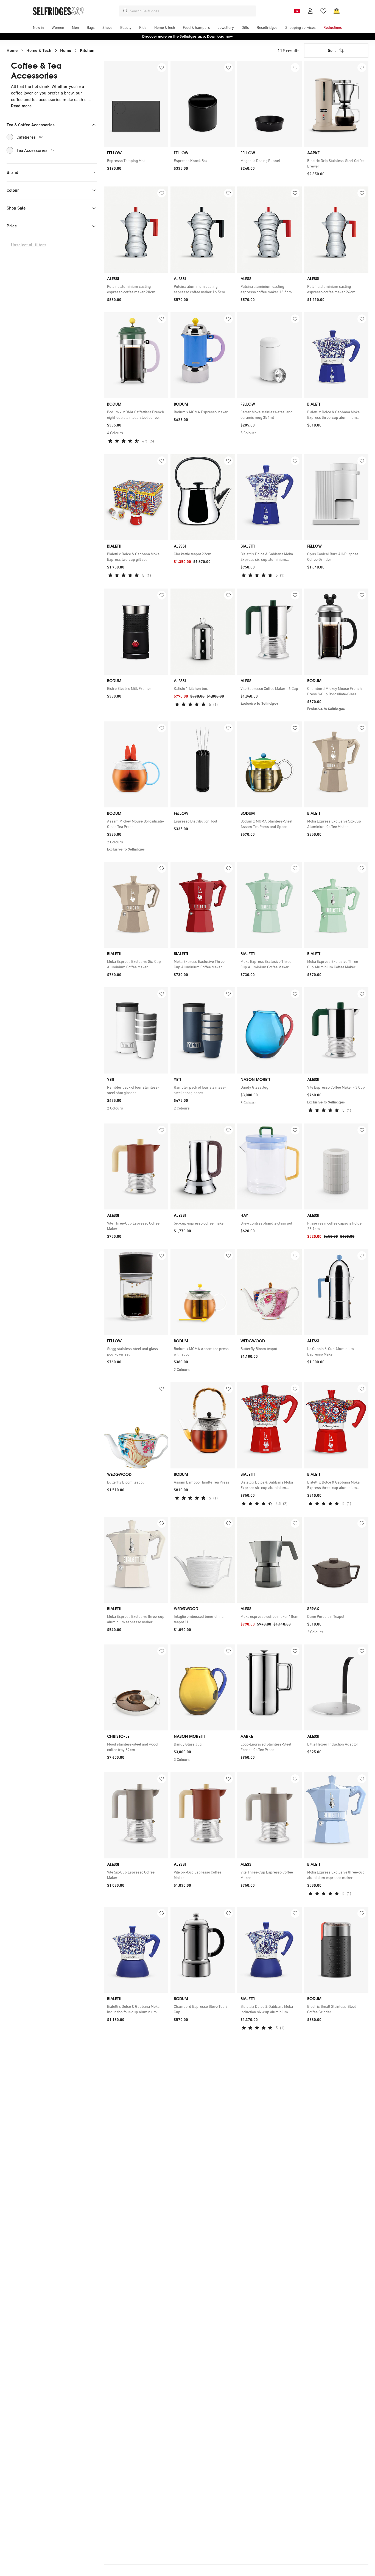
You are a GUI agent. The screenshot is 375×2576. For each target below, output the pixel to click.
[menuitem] (38, 27)
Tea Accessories (36, 150)
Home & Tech (39, 50)
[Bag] (337, 11)
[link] (136, 161)
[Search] (125, 11)
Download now (220, 36)
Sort (332, 50)
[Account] (310, 11)
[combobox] (192, 11)
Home (12, 50)
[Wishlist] (323, 11)
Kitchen (87, 50)
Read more (21, 106)
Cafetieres (30, 137)
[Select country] (297, 11)
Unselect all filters (29, 245)
